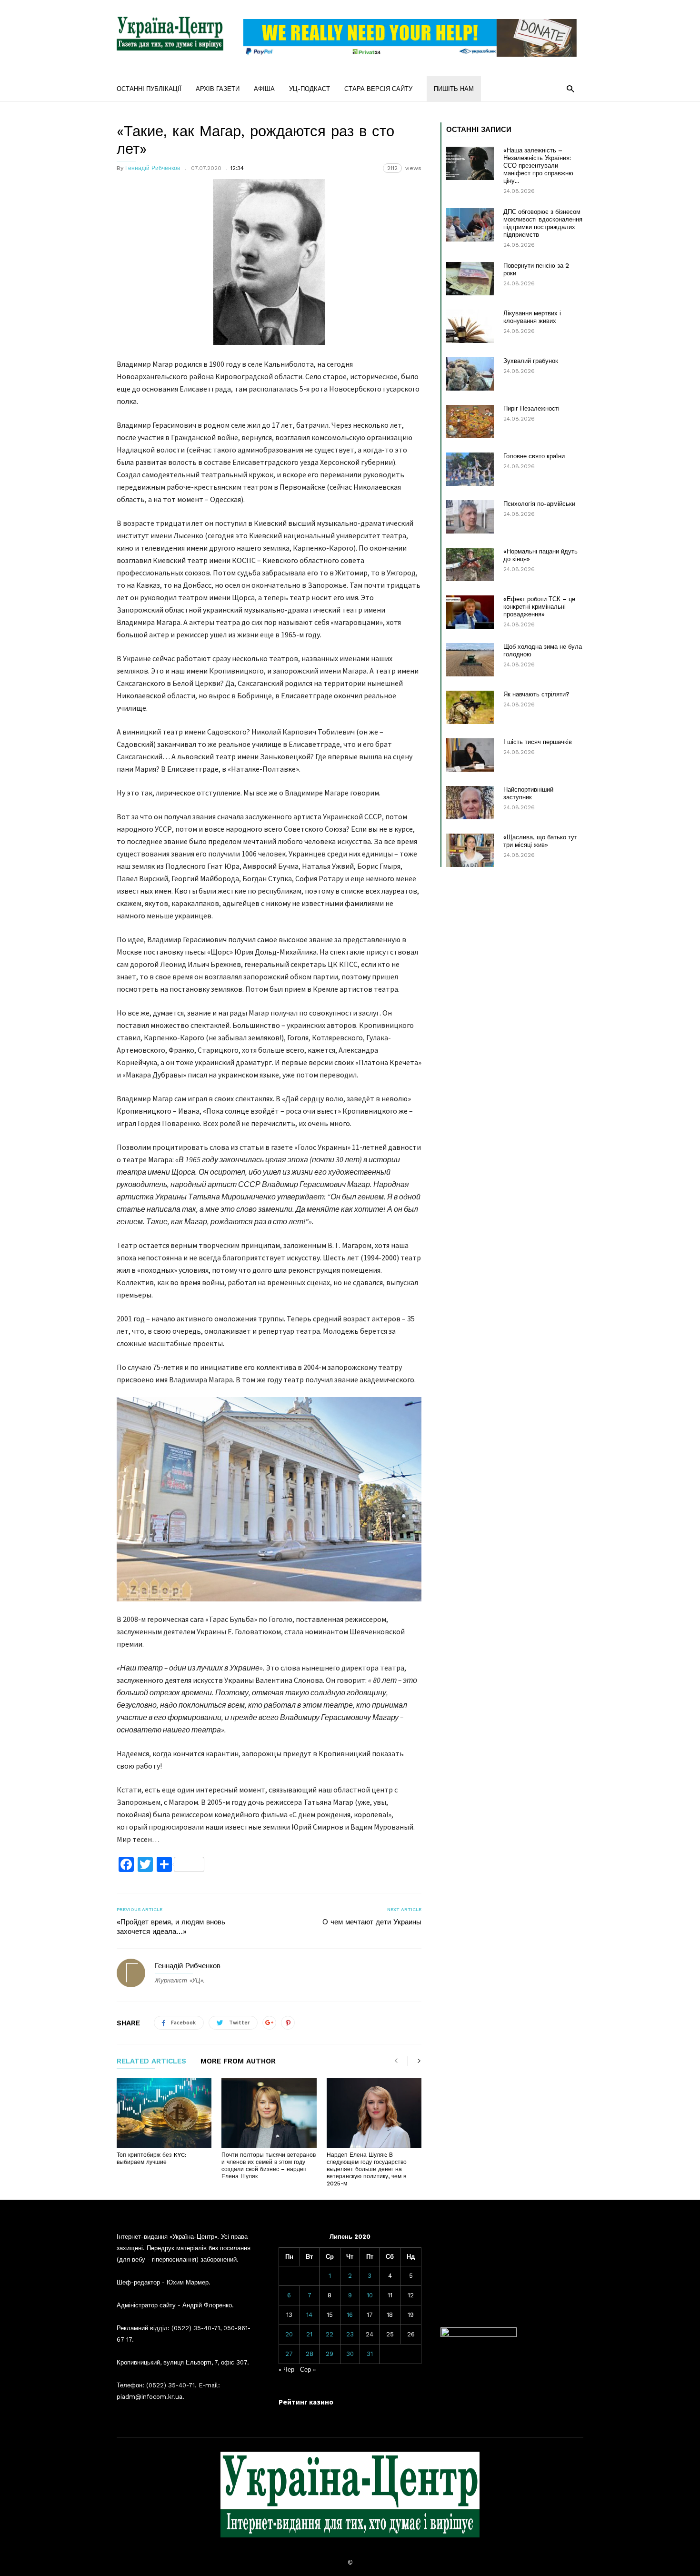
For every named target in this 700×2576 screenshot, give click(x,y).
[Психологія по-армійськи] (470, 517)
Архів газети (218, 89)
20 (289, 2334)
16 (350, 2315)
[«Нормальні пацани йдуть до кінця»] (470, 564)
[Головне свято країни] (470, 469)
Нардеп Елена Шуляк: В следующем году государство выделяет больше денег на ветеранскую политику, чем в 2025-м (367, 2169)
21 (309, 2334)
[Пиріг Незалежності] (470, 422)
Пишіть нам (454, 89)
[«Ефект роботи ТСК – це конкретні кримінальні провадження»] (470, 612)
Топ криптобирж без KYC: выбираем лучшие (151, 2158)
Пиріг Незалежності (531, 408)
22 (330, 2334)
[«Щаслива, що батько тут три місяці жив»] (470, 850)
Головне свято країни (534, 456)
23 (350, 2334)
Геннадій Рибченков (153, 168)
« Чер (286, 2370)
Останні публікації (149, 89)
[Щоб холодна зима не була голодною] (470, 660)
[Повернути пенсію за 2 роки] (470, 279)
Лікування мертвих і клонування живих (532, 317)
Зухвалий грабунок (531, 361)
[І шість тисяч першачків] (470, 755)
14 (309, 2315)
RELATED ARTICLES (151, 2062)
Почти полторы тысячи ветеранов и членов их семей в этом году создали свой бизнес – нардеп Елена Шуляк (269, 2166)
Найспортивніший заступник (528, 793)
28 (310, 2354)
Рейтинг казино (306, 2402)
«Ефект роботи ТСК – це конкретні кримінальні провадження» (539, 607)
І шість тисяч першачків (538, 742)
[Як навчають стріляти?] (470, 707)
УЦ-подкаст (310, 89)
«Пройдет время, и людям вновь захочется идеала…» (171, 1927)
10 (370, 2295)
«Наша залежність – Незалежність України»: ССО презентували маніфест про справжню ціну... (538, 166)
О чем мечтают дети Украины (372, 1922)
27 (289, 2354)
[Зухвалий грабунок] (470, 374)
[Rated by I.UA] (479, 2335)
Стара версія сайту (378, 89)
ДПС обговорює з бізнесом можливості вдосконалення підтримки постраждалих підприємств (543, 223)
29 (330, 2354)
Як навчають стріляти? (536, 694)
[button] (570, 88)
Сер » (308, 2370)
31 (370, 2354)
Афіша (264, 89)
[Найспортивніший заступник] (470, 803)
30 (350, 2354)
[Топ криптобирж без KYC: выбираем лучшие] (164, 2113)
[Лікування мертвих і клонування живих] (470, 326)
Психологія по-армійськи (539, 504)
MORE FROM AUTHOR (238, 2062)
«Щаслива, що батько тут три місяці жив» (540, 841)
